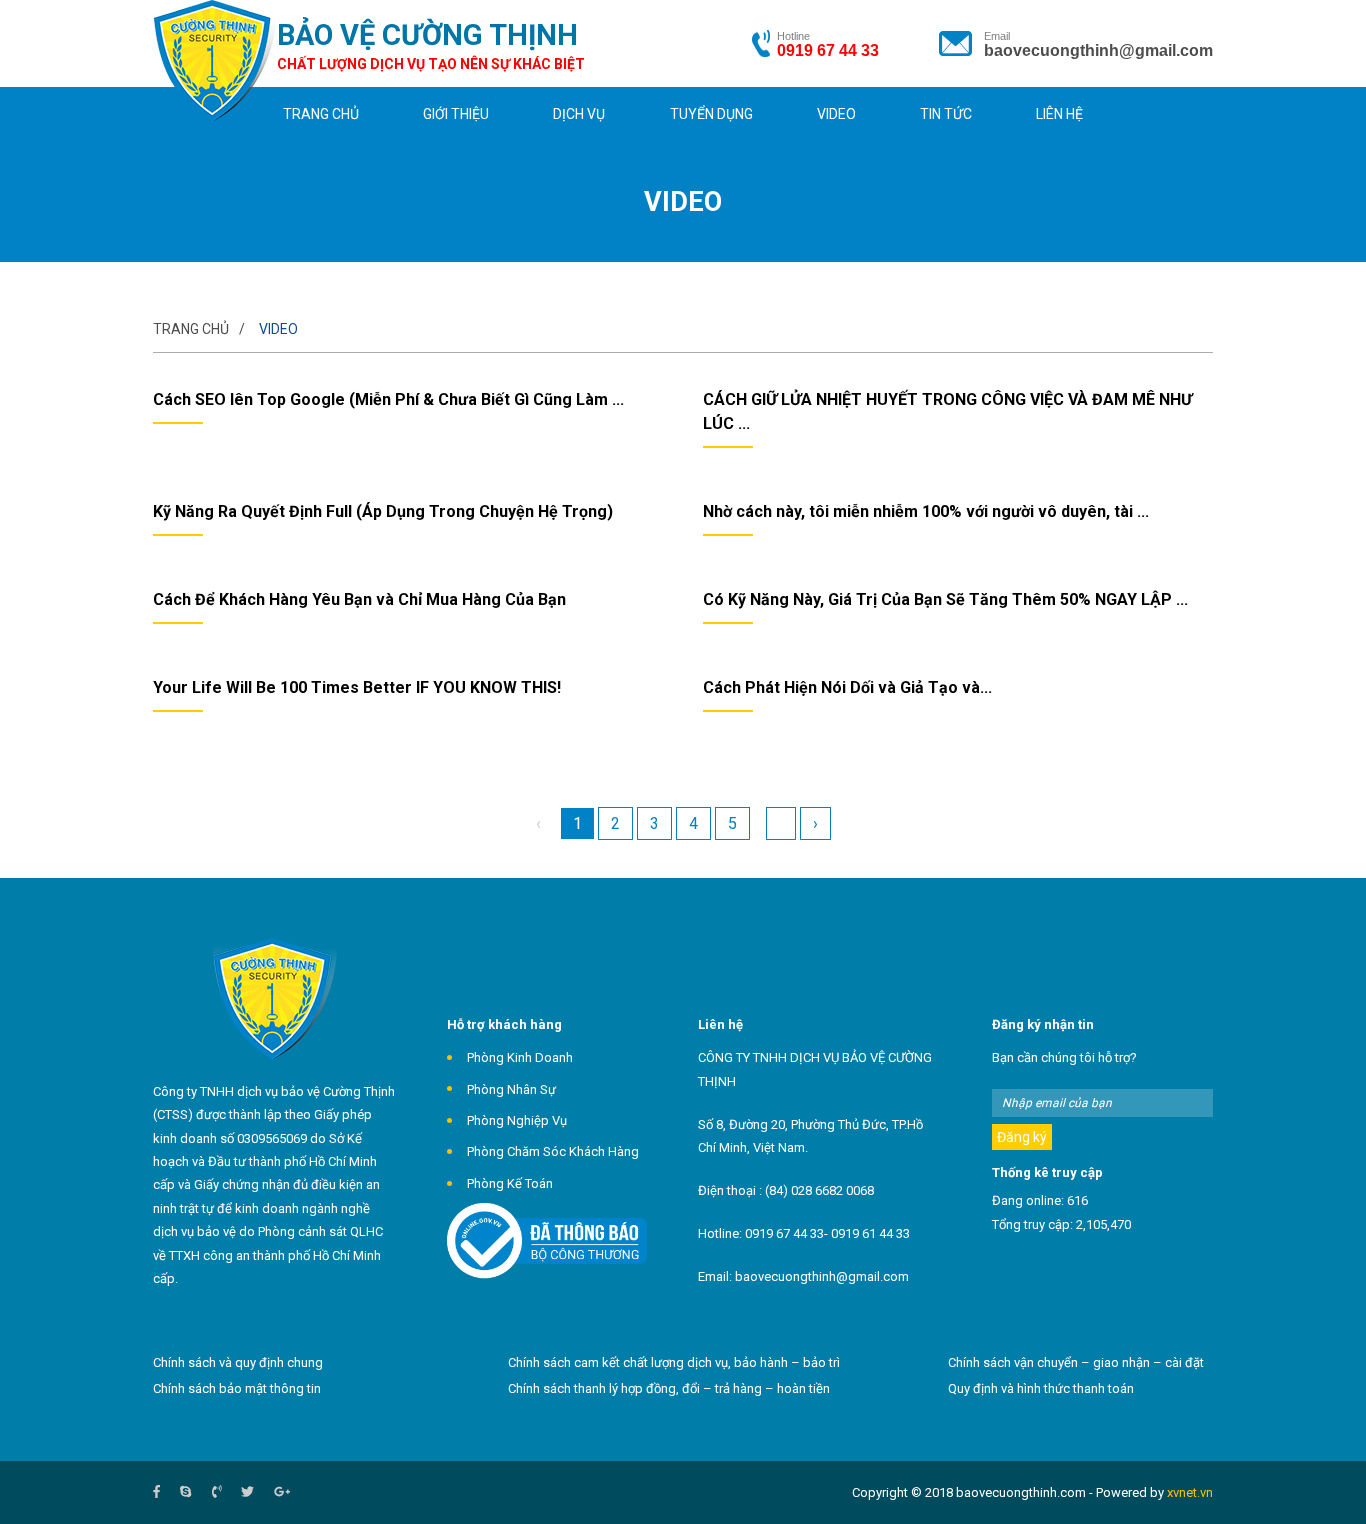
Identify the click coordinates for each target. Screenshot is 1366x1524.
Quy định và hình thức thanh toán (1041, 1388)
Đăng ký (1022, 1137)
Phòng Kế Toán (510, 1183)
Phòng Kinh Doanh (520, 1057)
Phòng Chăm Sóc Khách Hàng (553, 1151)
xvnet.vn (1190, 1492)
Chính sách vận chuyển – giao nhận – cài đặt (1076, 1362)
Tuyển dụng (711, 114)
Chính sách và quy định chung (238, 1362)
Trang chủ (321, 114)
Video (836, 114)
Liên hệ (1059, 114)
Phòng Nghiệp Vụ (517, 1120)
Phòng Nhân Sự (511, 1089)
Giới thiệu (456, 114)
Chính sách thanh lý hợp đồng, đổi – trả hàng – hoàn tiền (669, 1388)
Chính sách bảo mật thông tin (237, 1388)
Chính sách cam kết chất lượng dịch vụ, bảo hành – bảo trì (674, 1362)
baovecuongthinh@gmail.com (1098, 50)
